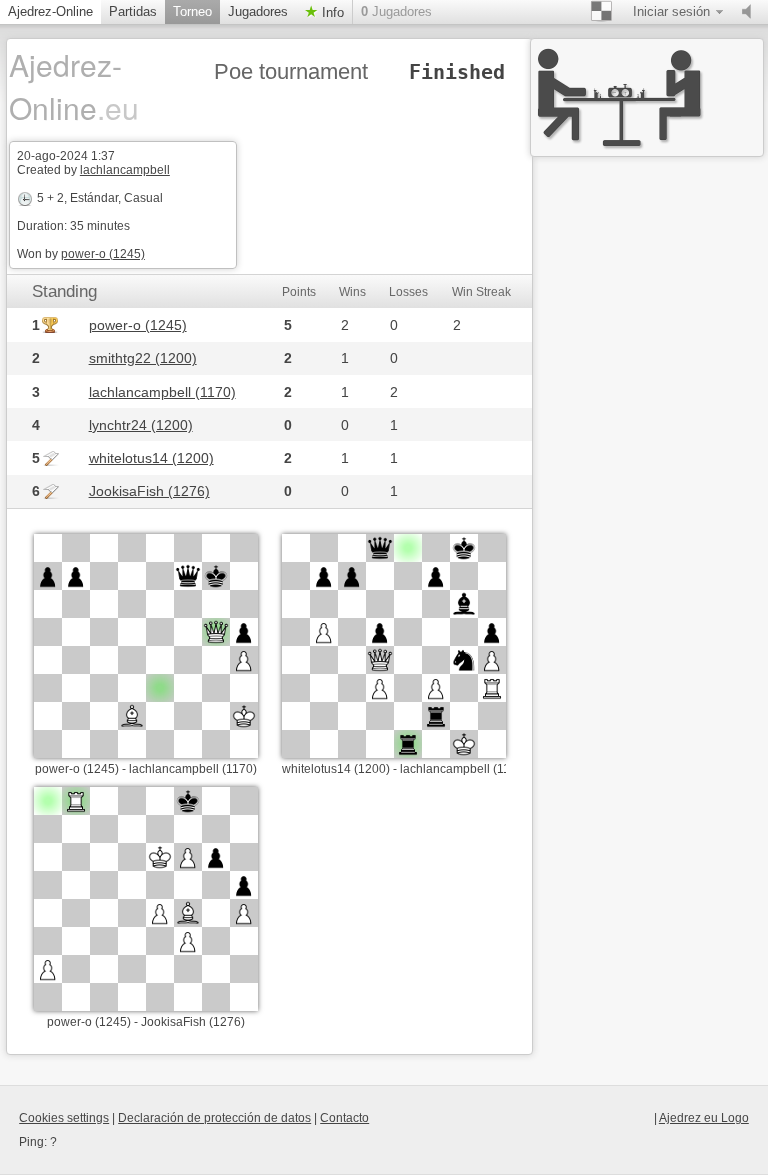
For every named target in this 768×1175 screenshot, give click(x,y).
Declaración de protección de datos (214, 1118)
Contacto (344, 1118)
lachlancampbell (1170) (162, 392)
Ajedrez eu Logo (704, 1118)
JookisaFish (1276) (149, 491)
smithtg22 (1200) (143, 358)
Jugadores (258, 11)
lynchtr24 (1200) (141, 425)
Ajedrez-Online (50, 11)
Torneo (192, 11)
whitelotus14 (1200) (151, 458)
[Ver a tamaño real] (146, 646)
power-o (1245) (103, 254)
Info (331, 12)
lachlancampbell (125, 170)
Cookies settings (64, 1118)
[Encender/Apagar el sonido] (751, 12)
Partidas (133, 11)
